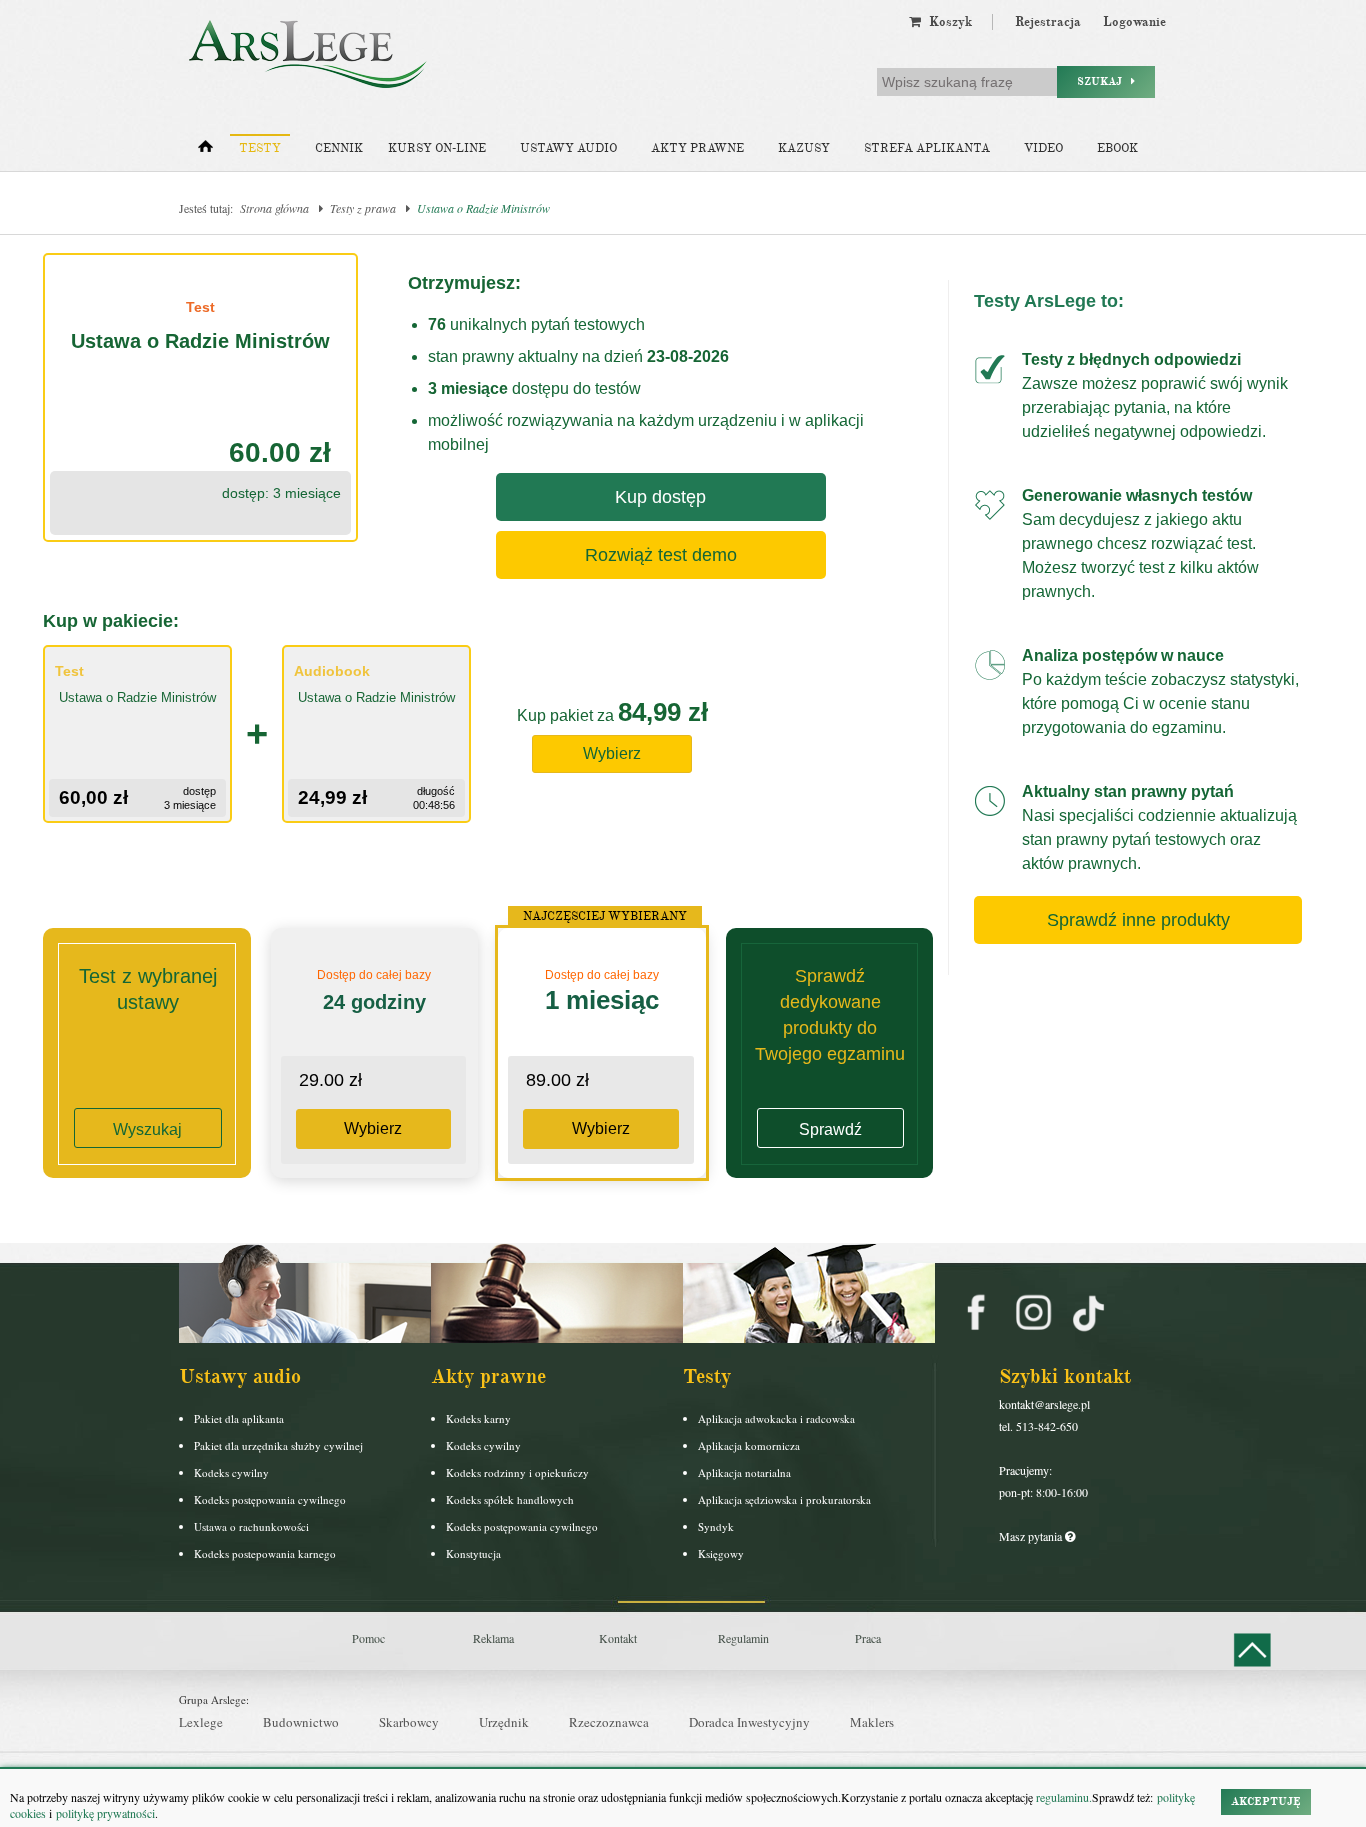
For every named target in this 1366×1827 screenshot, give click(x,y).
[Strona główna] (205, 151)
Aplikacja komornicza (749, 1445)
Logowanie (1134, 22)
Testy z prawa (363, 208)
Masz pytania (1032, 1536)
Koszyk (946, 22)
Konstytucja (473, 1553)
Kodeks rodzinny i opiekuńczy (517, 1472)
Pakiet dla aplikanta (239, 1418)
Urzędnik (504, 1722)
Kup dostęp (660, 497)
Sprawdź (830, 1129)
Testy (260, 148)
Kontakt (618, 1638)
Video (1043, 148)
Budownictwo (301, 1722)
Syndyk (716, 1526)
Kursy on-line (437, 148)
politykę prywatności (105, 1813)
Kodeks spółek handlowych (510, 1499)
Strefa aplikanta (927, 148)
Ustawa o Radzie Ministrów (483, 208)
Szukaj (1104, 81)
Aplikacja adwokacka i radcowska (776, 1418)
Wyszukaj (147, 1129)
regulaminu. (1062, 1797)
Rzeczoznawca (609, 1722)
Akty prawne (697, 148)
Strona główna (274, 208)
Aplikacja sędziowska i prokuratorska (784, 1499)
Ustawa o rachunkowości (251, 1526)
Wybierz (612, 753)
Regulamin (743, 1638)
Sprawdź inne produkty (1138, 920)
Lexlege (201, 1722)
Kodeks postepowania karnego (265, 1553)
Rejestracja (1048, 22)
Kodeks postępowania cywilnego (270, 1499)
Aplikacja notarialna (744, 1472)
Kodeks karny (478, 1418)
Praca (868, 1638)
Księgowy (721, 1553)
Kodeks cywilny (231, 1472)
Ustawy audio (568, 148)
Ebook (1117, 148)
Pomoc (368, 1638)
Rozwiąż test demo (661, 555)
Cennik (339, 148)
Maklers (872, 1722)
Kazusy (804, 148)
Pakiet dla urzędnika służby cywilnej (278, 1445)
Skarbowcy (409, 1722)
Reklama (493, 1638)
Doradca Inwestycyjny (749, 1722)
